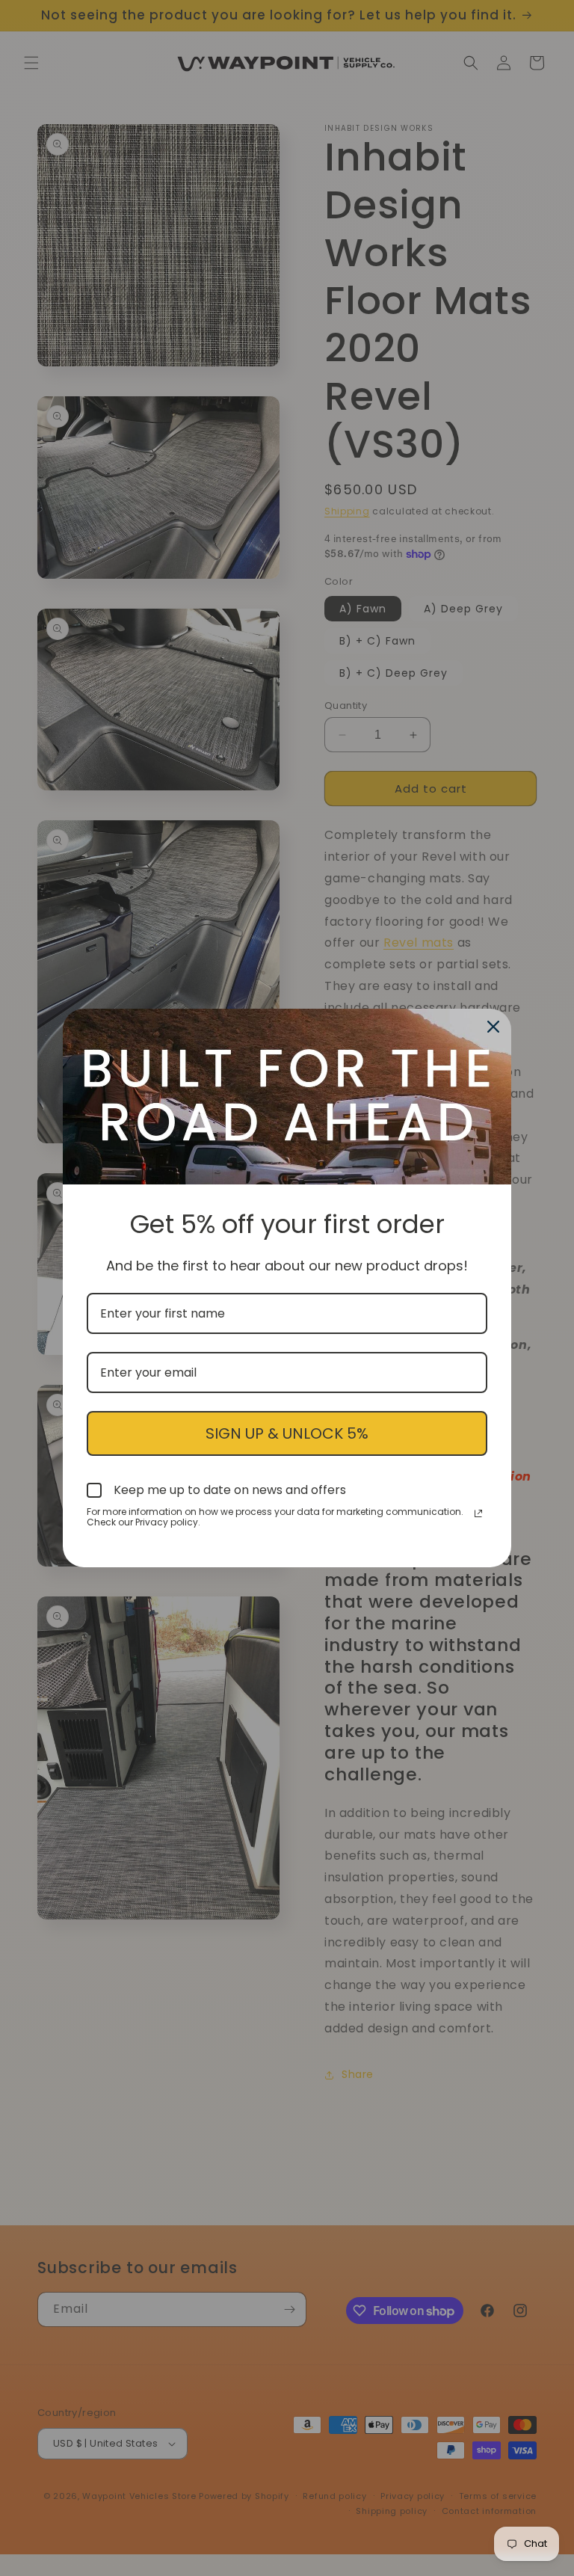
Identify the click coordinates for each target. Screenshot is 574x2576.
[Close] (493, 1027)
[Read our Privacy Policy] (478, 1513)
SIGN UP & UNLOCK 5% (287, 1433)
